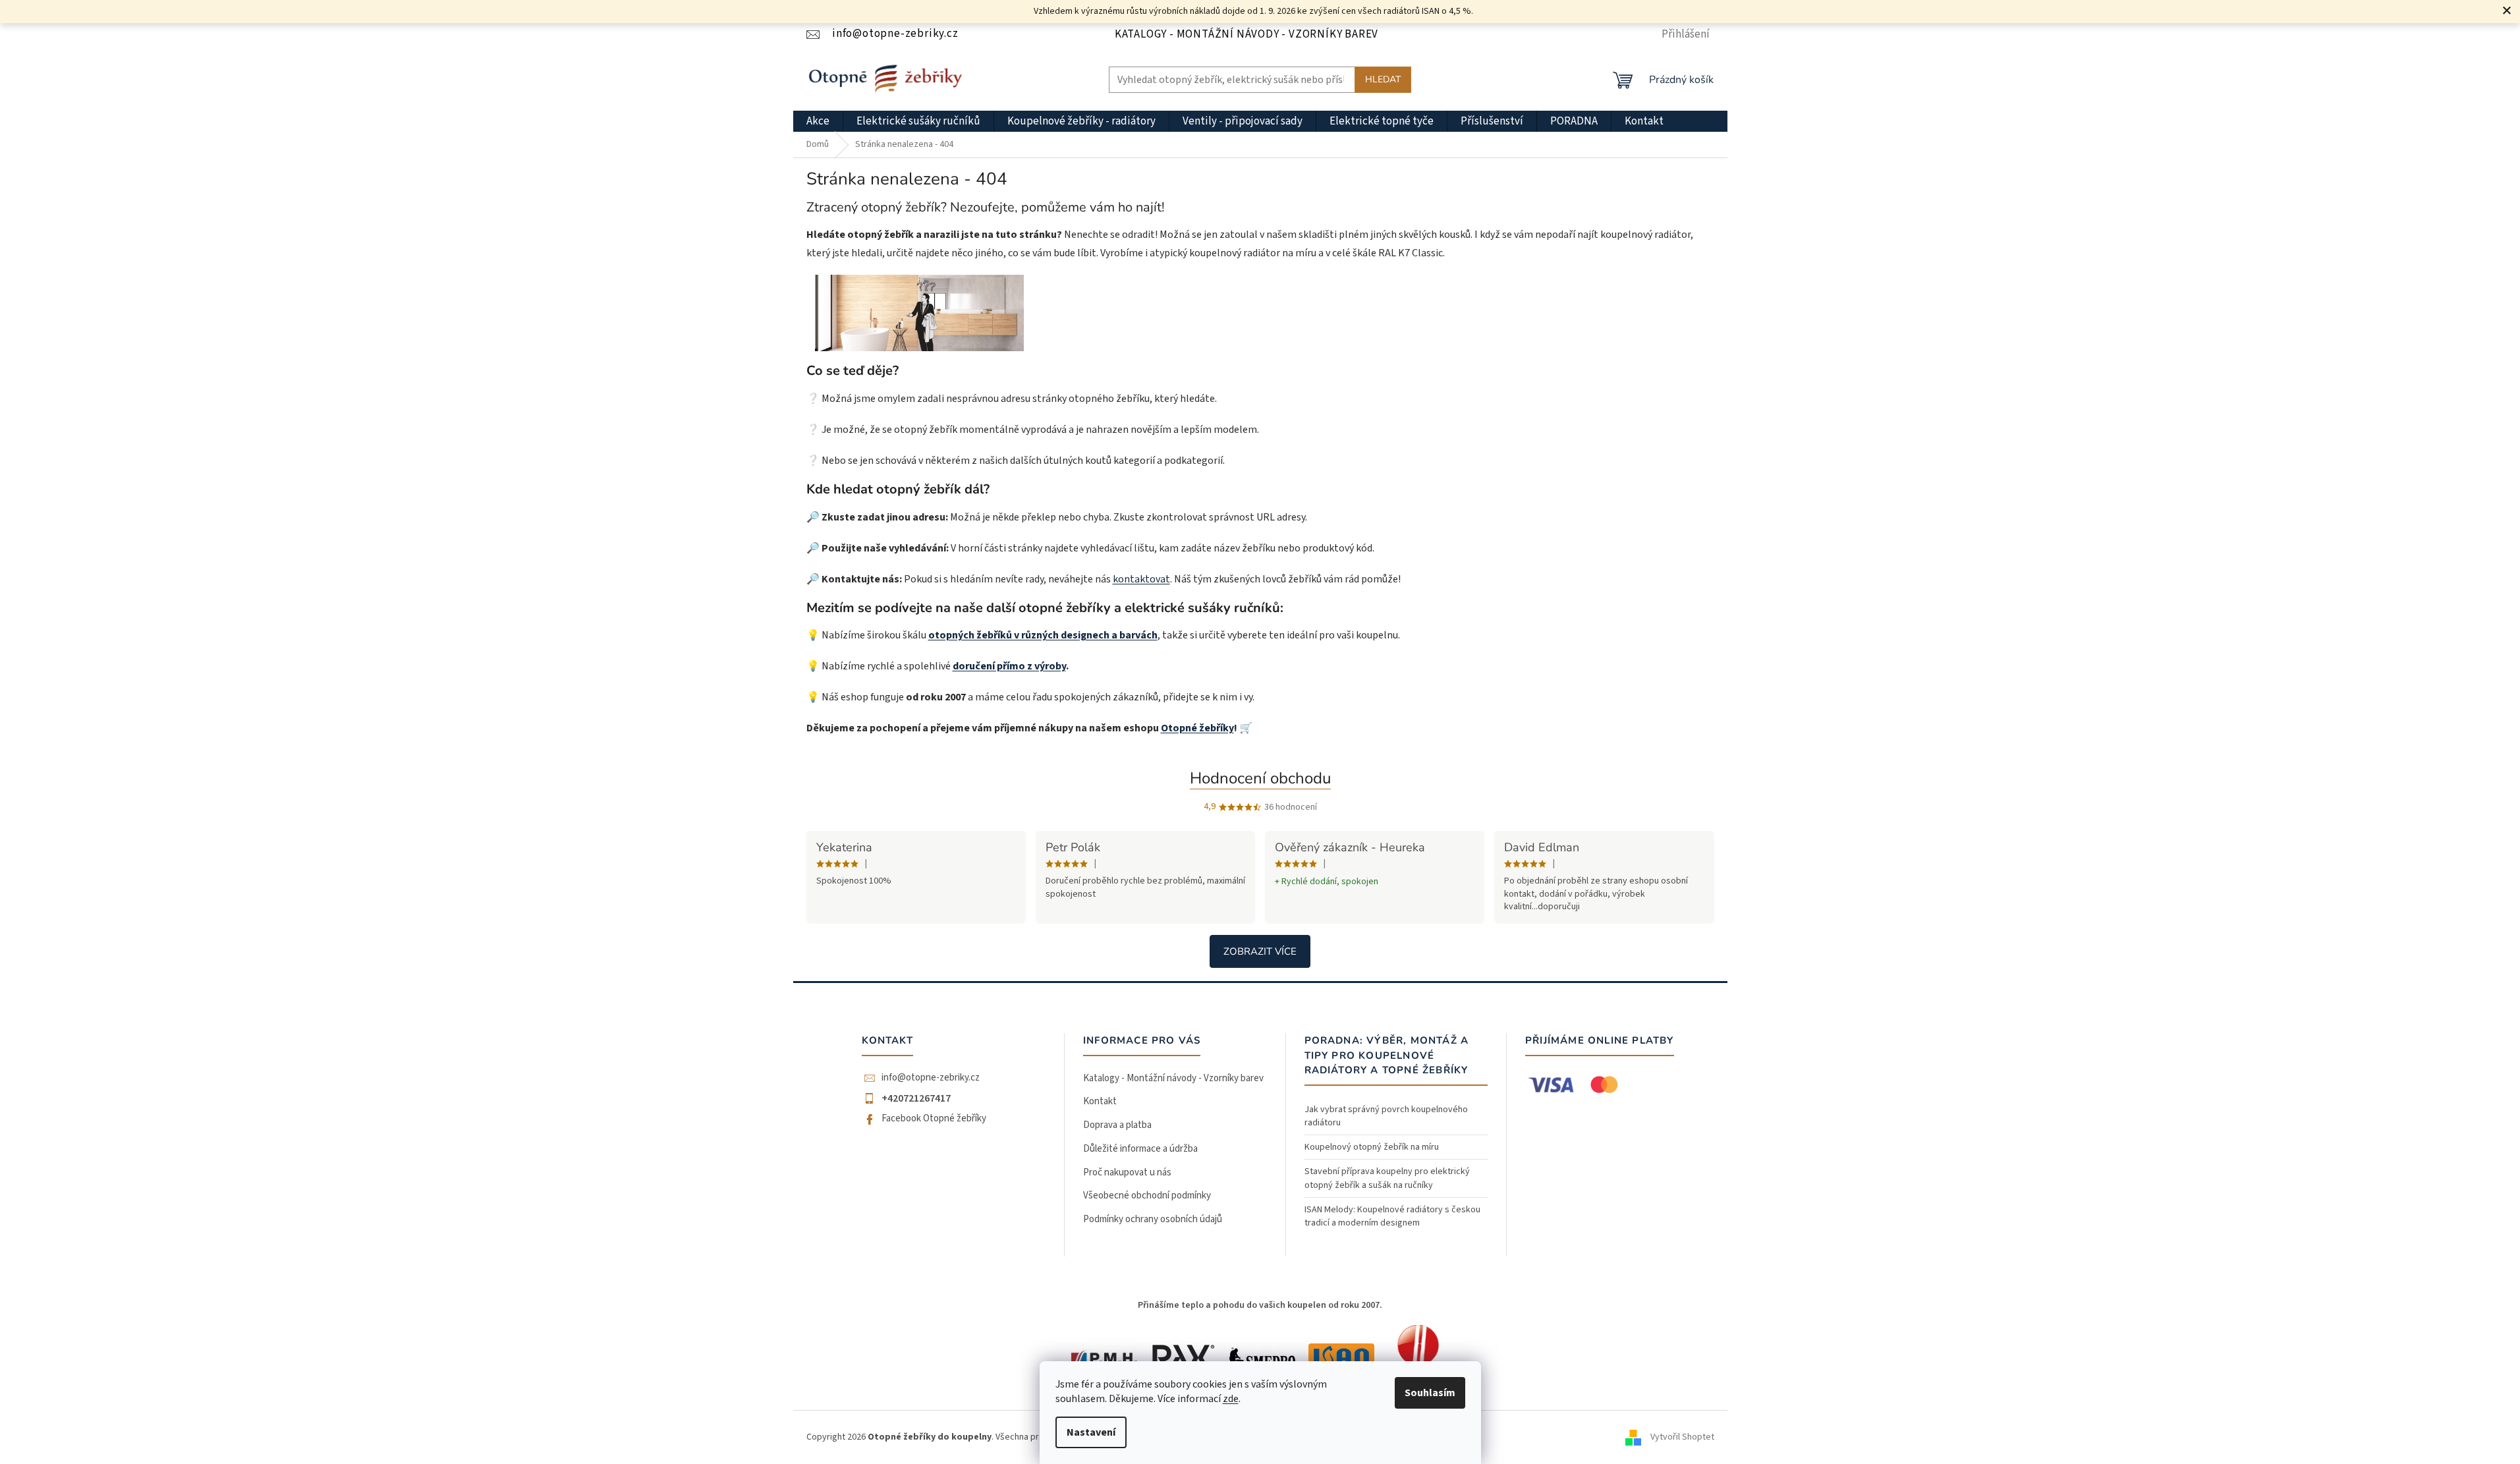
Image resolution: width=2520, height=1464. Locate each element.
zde (1231, 1399)
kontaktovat (1141, 579)
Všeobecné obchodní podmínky (1147, 1196)
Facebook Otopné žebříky (934, 1119)
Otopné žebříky (1197, 728)
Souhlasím (1430, 1393)
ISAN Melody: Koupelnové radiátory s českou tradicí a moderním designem (1392, 1216)
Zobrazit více (1260, 951)
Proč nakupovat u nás (1127, 1172)
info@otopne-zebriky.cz (931, 1078)
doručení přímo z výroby (1009, 666)
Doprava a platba (1117, 1125)
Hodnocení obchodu (1260, 778)
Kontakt (1100, 1101)
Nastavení (1091, 1432)
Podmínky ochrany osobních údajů (1153, 1219)
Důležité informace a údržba (1140, 1149)
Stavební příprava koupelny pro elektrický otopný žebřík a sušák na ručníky (1387, 1178)
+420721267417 (916, 1098)
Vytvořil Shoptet (1682, 1437)
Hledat (1383, 79)
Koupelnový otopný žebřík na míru (1372, 1147)
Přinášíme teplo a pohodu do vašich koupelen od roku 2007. (1260, 1305)
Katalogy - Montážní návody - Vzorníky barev (1246, 34)
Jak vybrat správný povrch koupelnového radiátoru (1386, 1116)
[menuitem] (818, 121)
